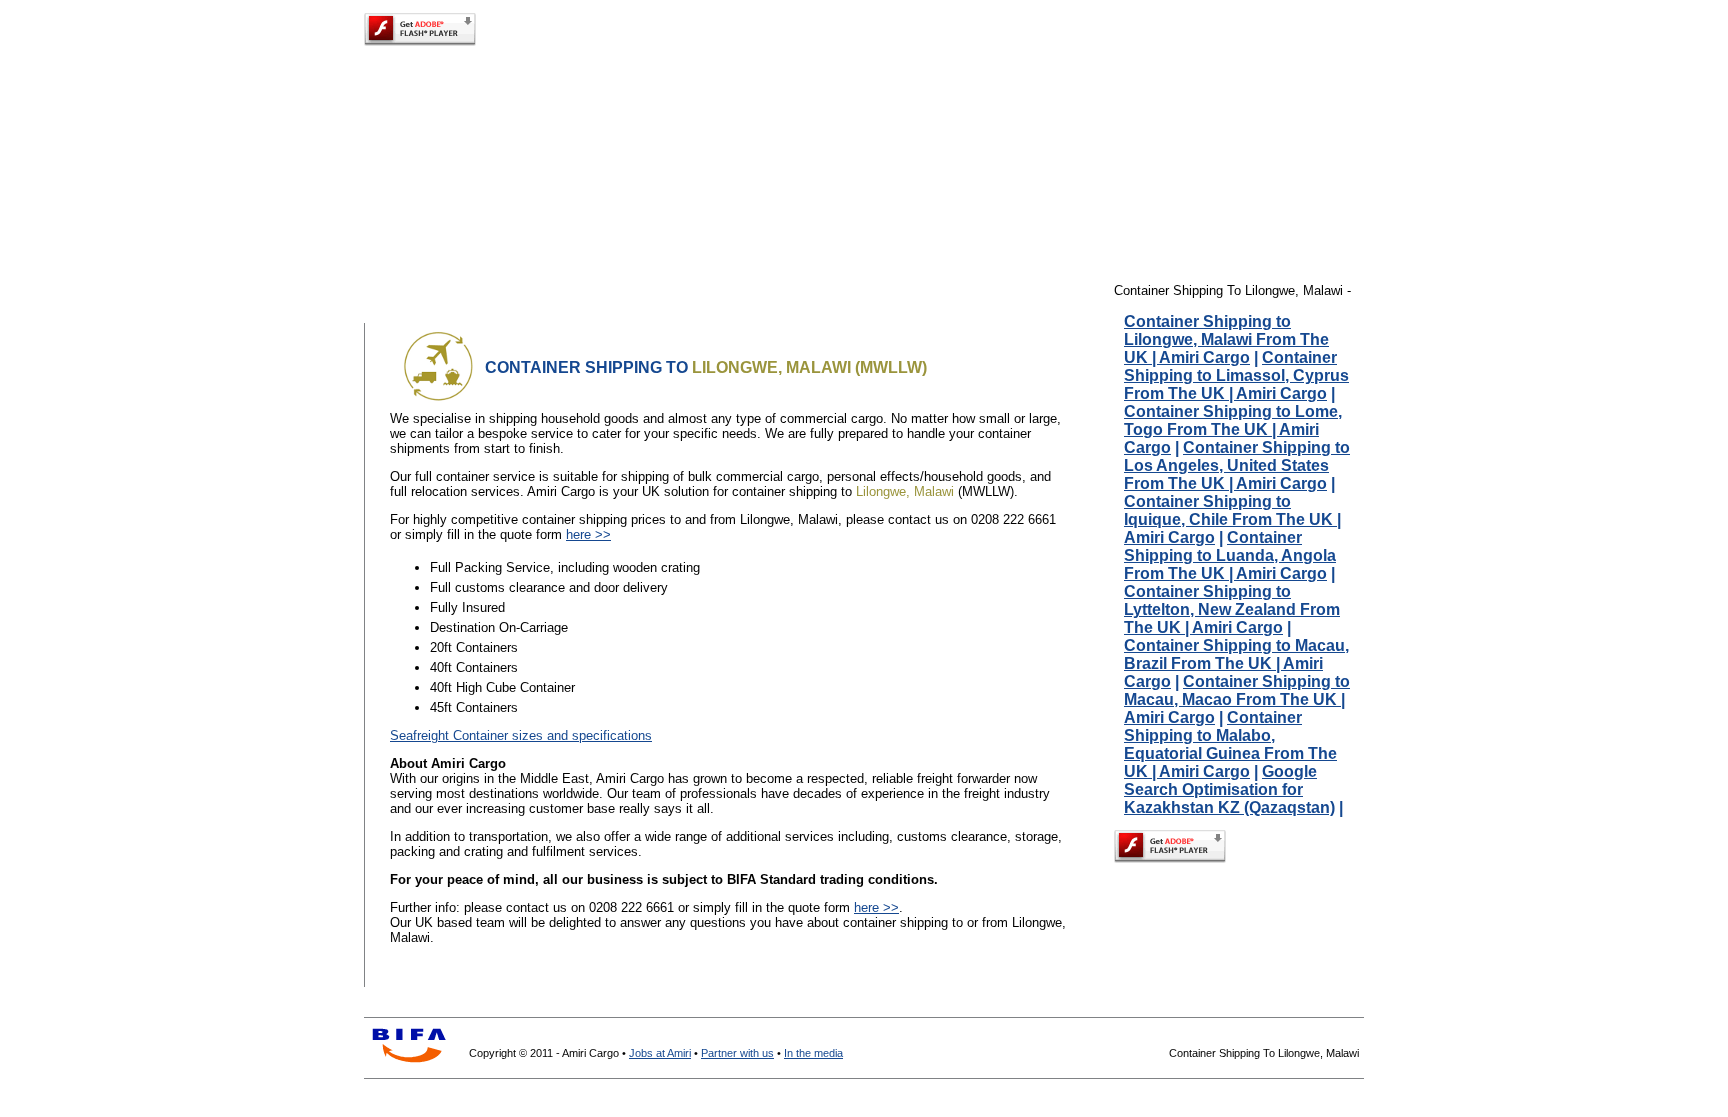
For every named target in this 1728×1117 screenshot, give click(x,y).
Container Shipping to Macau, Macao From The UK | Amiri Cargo (1237, 699)
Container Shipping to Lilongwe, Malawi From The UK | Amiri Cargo (1226, 339)
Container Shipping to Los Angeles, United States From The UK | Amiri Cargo (1237, 465)
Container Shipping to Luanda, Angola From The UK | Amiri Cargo (1230, 555)
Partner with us (737, 1053)
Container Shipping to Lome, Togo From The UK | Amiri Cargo (1233, 429)
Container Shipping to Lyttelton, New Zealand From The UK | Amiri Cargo (1232, 609)
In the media (813, 1053)
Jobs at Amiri (660, 1053)
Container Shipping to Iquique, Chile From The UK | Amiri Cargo (1232, 519)
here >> (588, 534)
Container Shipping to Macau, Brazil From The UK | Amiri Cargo (1236, 663)
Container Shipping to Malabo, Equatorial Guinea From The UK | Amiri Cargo (1230, 744)
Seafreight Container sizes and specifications (521, 735)
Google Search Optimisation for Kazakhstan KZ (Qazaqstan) (1229, 789)
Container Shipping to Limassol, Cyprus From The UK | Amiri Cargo (1236, 375)
